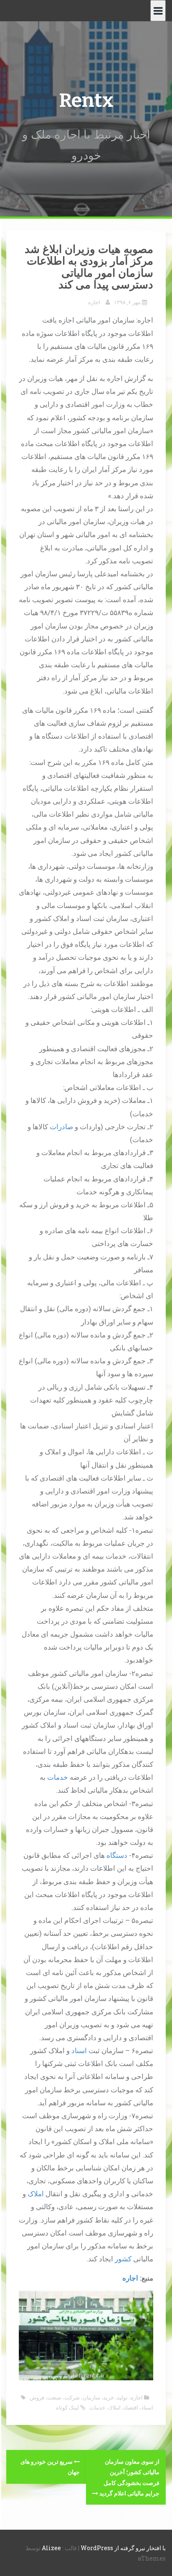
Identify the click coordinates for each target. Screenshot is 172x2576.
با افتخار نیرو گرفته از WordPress (123, 2548)
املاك (114, 2407)
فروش (37, 2397)
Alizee (51, 2548)
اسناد (79, 2050)
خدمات (58, 1777)
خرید (109, 2397)
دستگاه (117, 1855)
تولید (122, 2397)
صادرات (61, 1127)
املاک (36, 2194)
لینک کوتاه (68, 2407)
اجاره (94, 302)
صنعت (54, 2397)
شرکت (72, 2397)
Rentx (86, 100)
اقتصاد (131, 2407)
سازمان (91, 2397)
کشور (123, 2259)
